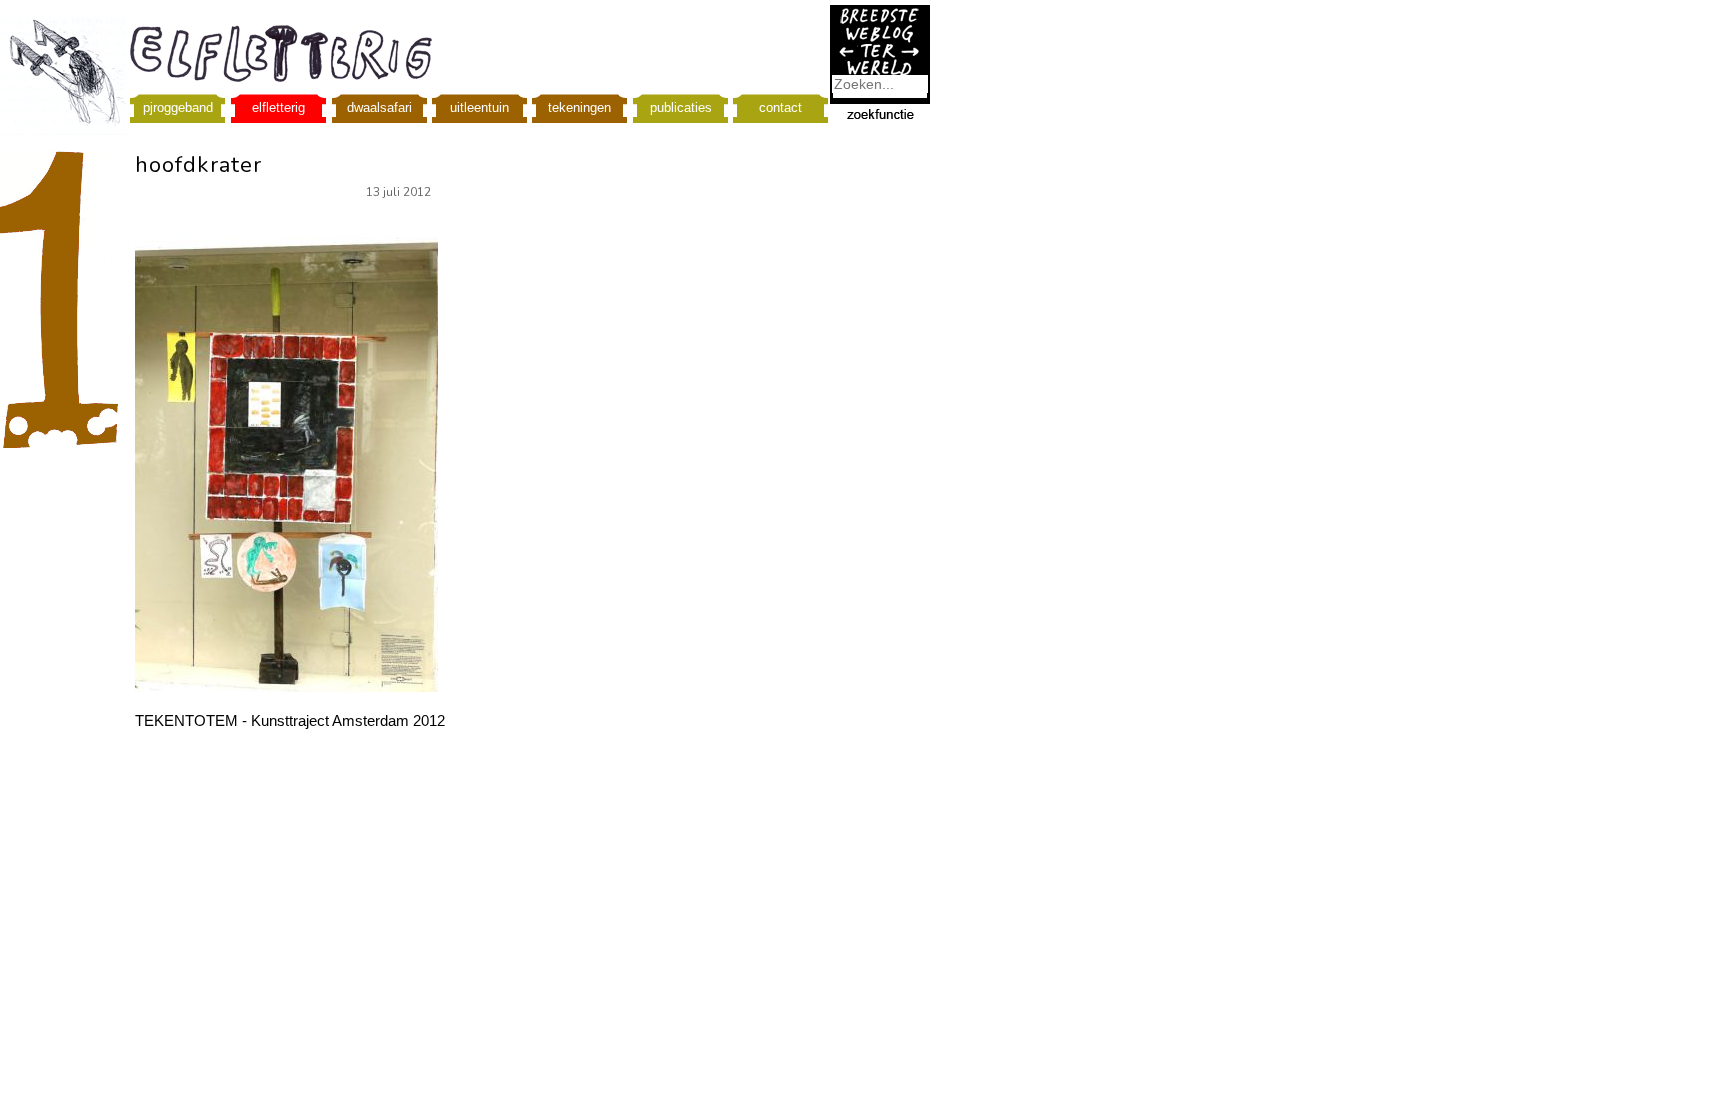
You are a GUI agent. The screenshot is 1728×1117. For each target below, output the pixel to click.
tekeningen (579, 107)
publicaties (681, 107)
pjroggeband (178, 107)
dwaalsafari (379, 107)
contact (780, 107)
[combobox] (880, 84)
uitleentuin (479, 107)
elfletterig (278, 107)
